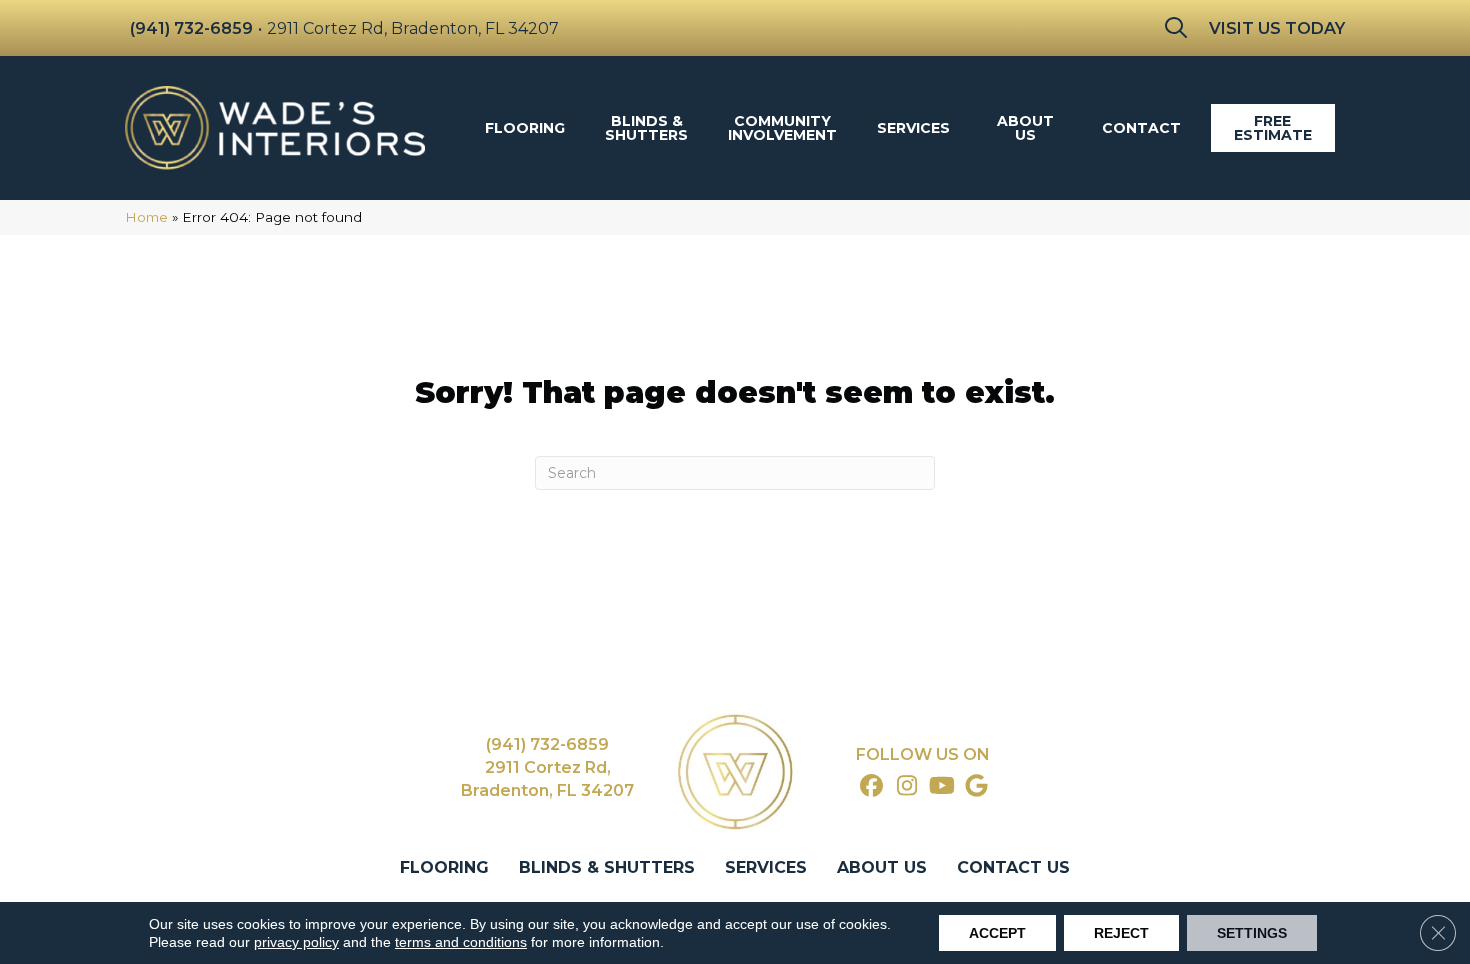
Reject (1121, 933)
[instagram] (907, 787)
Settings (1252, 933)
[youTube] (942, 787)
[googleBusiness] (977, 787)
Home (146, 217)
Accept (997, 933)
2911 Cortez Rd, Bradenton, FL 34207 (413, 28)
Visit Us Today (1277, 28)
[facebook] (872, 787)
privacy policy (296, 942)
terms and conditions (461, 942)
